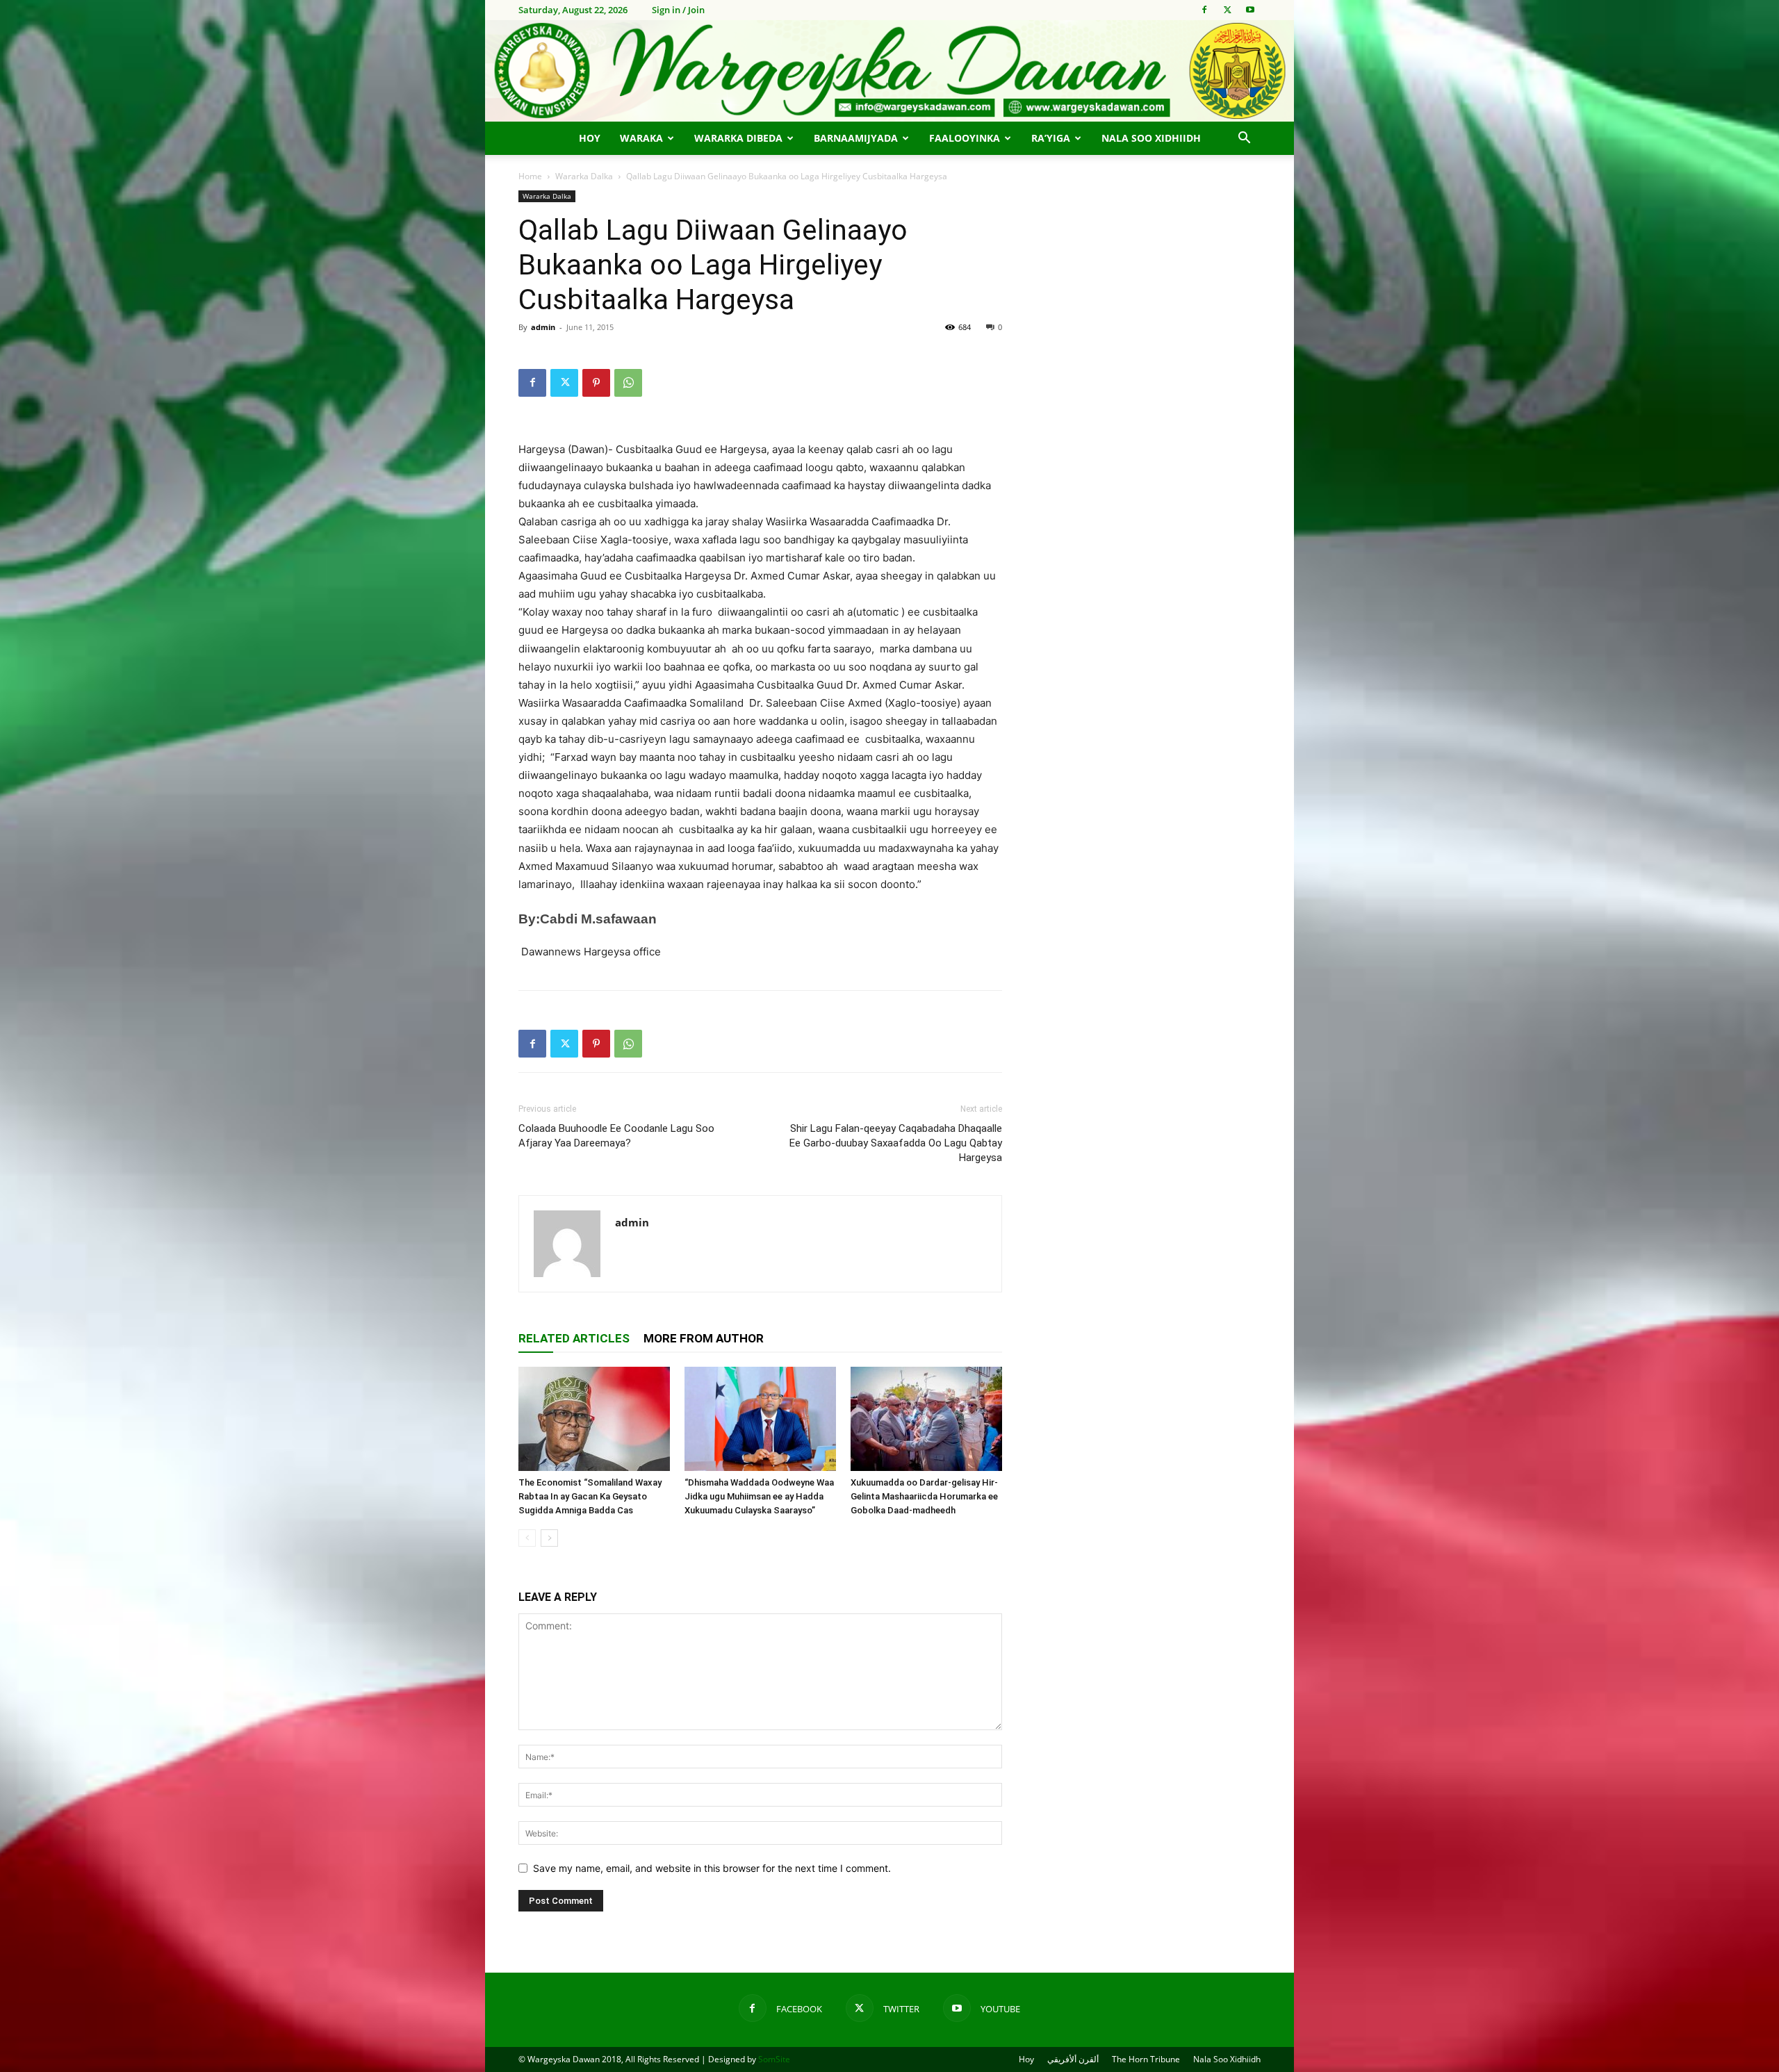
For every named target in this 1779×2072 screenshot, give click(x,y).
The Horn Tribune (1146, 2059)
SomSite (774, 2059)
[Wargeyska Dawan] (889, 71)
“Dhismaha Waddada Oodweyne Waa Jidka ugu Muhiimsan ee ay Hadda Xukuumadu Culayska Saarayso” (759, 1496)
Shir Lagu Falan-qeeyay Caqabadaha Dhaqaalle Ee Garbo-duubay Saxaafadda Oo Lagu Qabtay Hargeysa (896, 1143)
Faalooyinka (965, 138)
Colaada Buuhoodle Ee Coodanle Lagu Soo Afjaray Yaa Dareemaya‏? (616, 1136)
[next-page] (549, 1538)
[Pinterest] (596, 383)
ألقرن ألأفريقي (1073, 2059)
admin (543, 327)
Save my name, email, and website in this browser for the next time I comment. (712, 1868)
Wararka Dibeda (738, 138)
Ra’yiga (1051, 138)
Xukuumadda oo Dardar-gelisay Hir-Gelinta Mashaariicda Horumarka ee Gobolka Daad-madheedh (924, 1496)
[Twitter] (1227, 10)
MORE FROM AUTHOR (704, 1338)
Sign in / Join (678, 10)
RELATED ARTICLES (574, 1338)
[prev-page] (527, 1538)
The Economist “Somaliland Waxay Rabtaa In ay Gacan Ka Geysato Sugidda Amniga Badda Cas (590, 1496)
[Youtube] (1250, 10)
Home (530, 176)
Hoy (590, 138)
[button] (1244, 139)
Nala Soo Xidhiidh (1151, 138)
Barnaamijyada (856, 138)
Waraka (641, 138)
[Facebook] (1204, 10)
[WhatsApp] (628, 383)
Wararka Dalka (584, 176)
